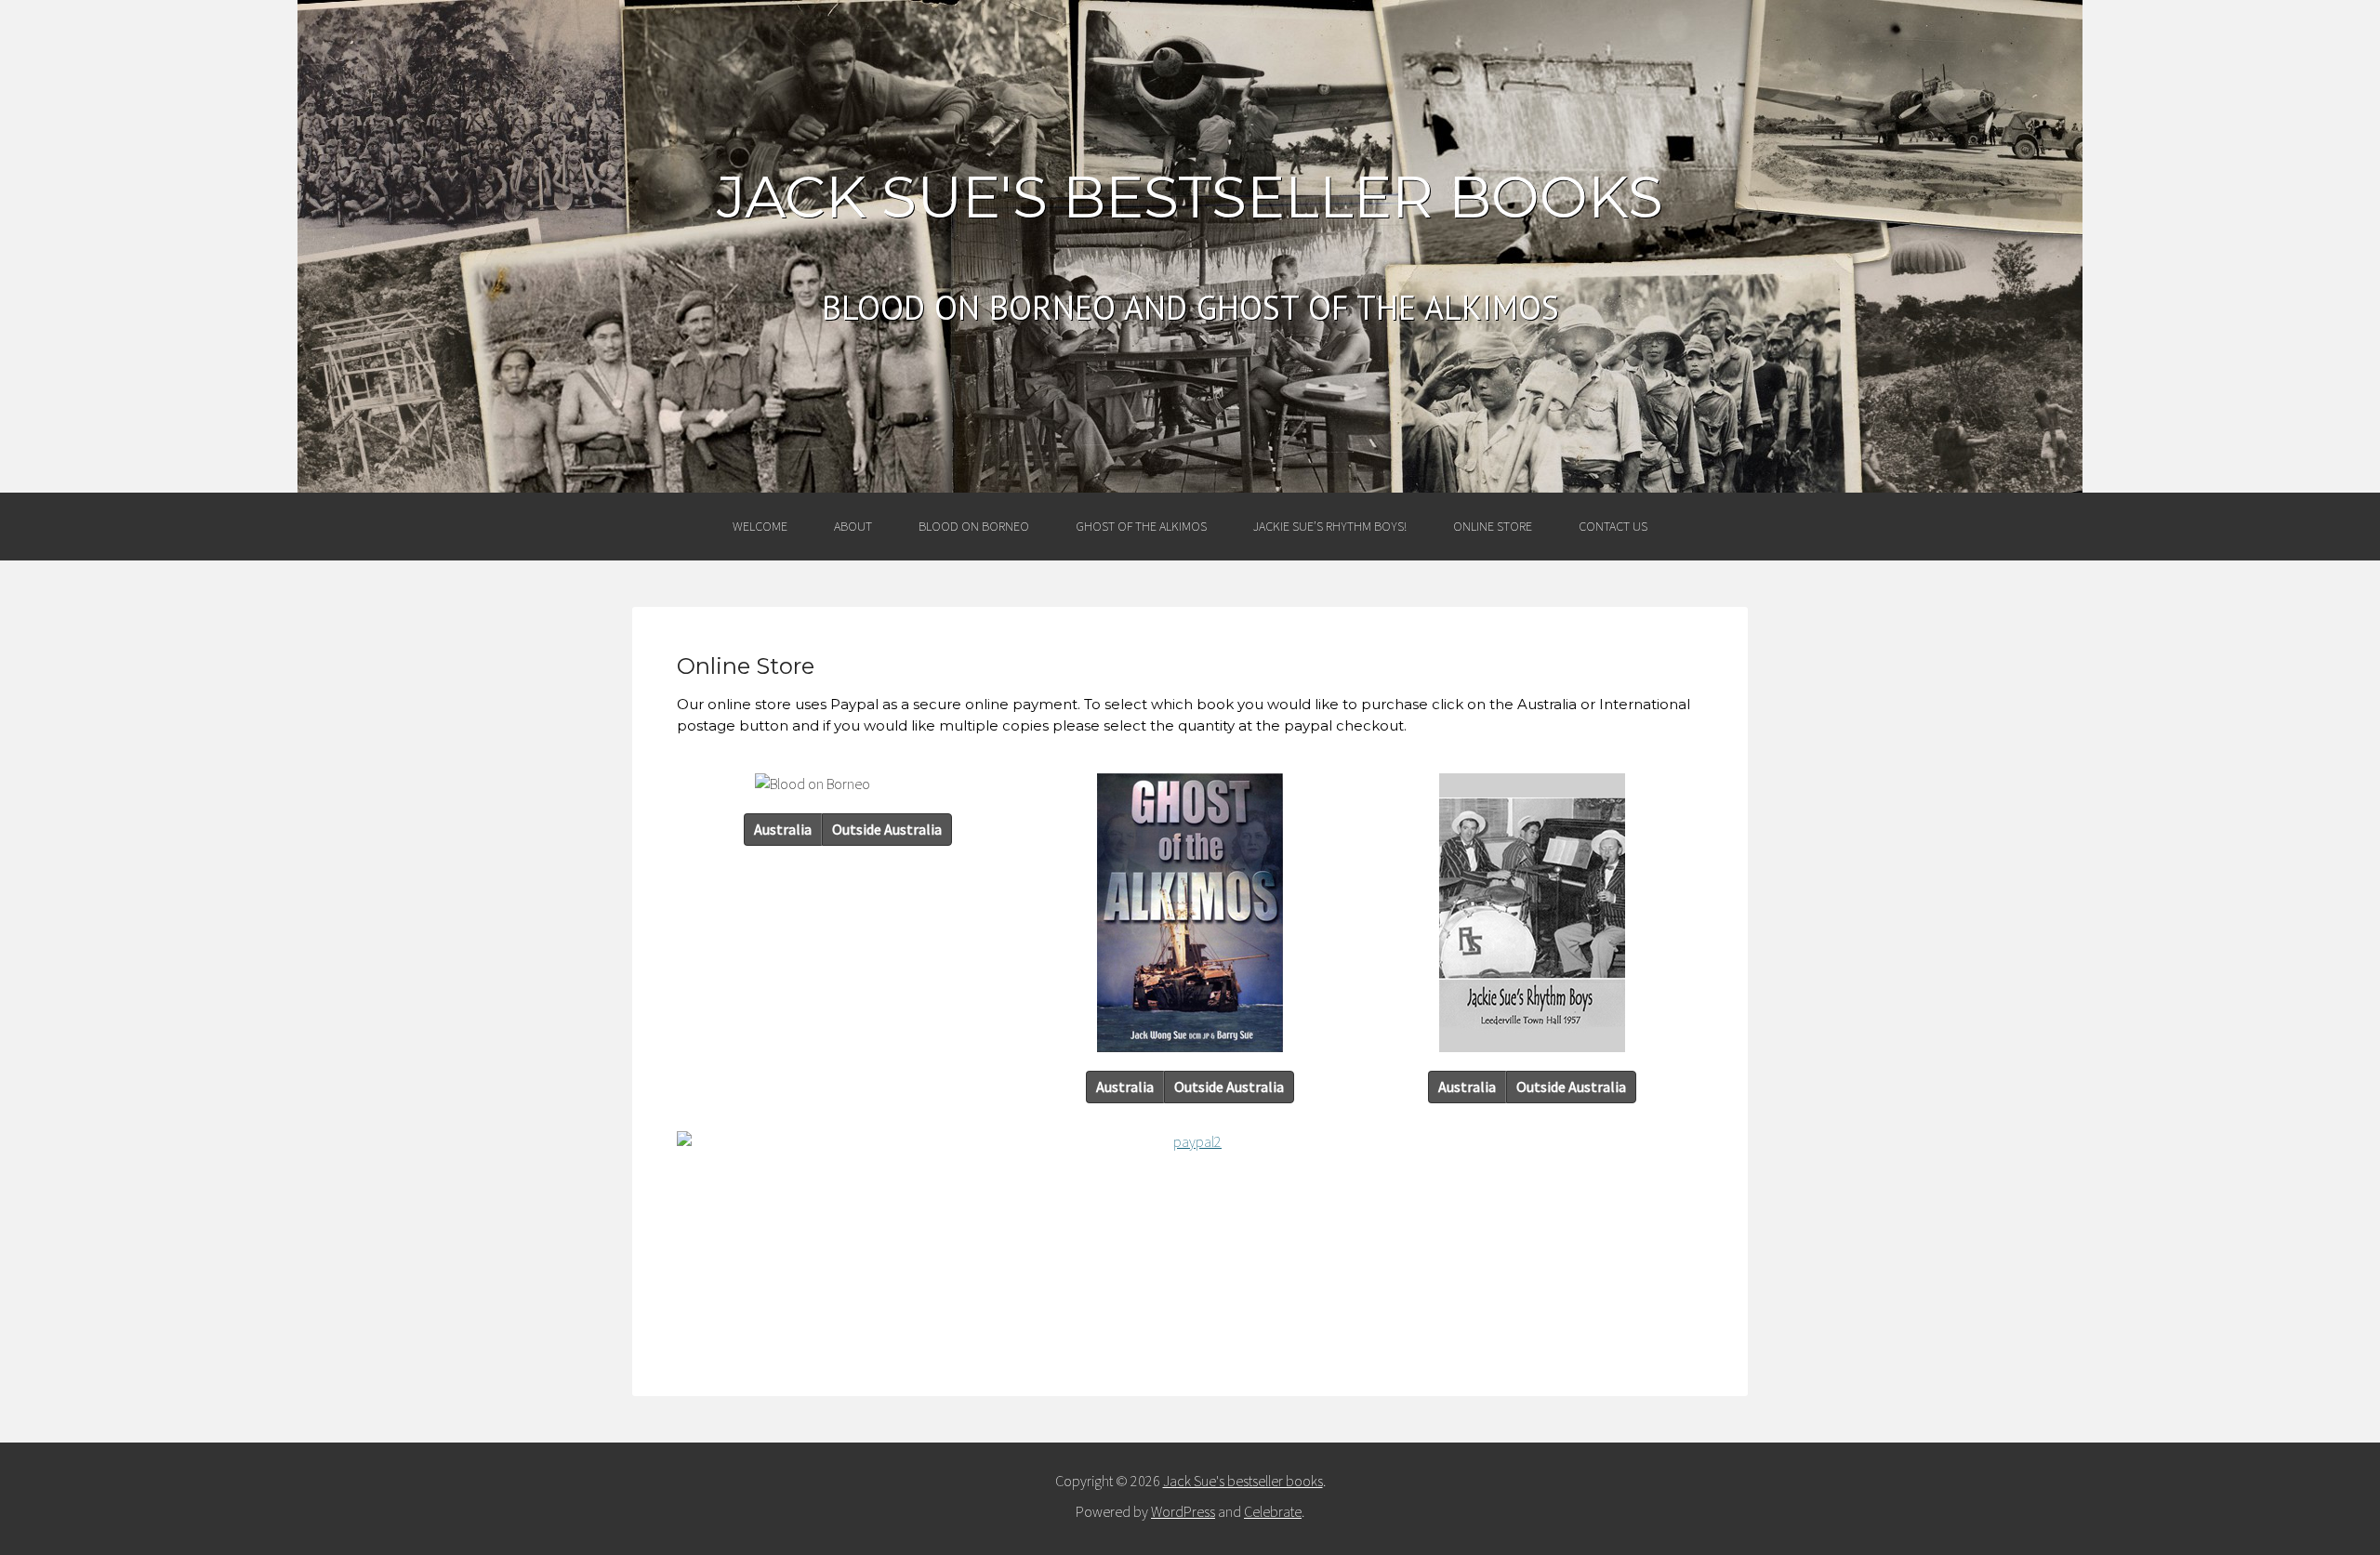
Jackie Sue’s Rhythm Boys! (1330, 526)
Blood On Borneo (974, 526)
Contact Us (1613, 526)
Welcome (760, 526)
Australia (783, 829)
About (853, 526)
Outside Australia (887, 829)
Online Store (1493, 526)
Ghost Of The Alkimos (1141, 526)
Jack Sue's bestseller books (1190, 197)
